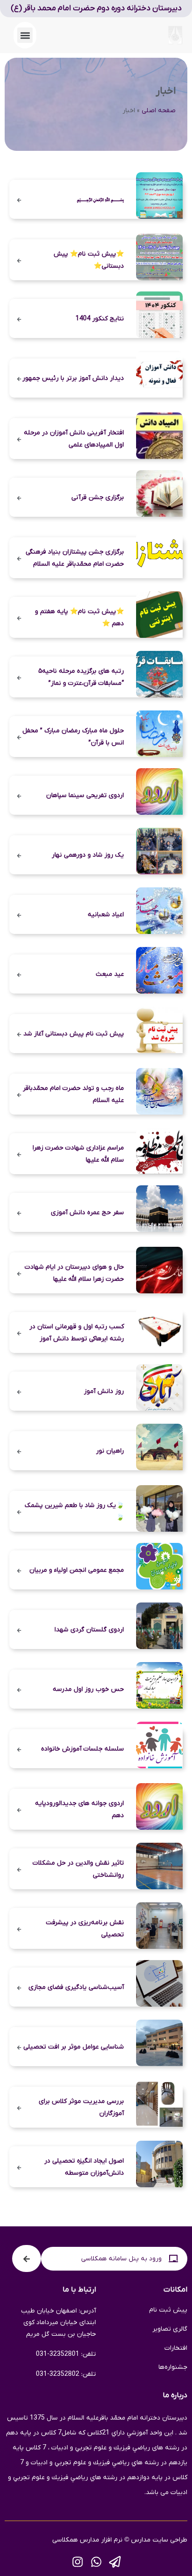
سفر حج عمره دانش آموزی (87, 1213)
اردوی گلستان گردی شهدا (89, 1630)
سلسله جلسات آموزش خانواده (82, 1749)
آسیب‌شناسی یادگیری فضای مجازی (76, 1987)
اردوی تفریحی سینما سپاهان (85, 795)
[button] (25, 35)
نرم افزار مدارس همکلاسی (87, 2540)
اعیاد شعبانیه (106, 915)
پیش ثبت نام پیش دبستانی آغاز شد (74, 1034)
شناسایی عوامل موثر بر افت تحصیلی (74, 2047)
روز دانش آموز (104, 1391)
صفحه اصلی (159, 111)
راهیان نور (110, 1451)
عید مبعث (110, 974)
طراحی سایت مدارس (159, 2540)
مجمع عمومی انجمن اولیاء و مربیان (77, 1570)
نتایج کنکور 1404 (100, 319)
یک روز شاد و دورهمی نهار (88, 855)
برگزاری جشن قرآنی (98, 497)
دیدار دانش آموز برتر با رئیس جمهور (73, 378)
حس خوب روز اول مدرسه (88, 1689)
